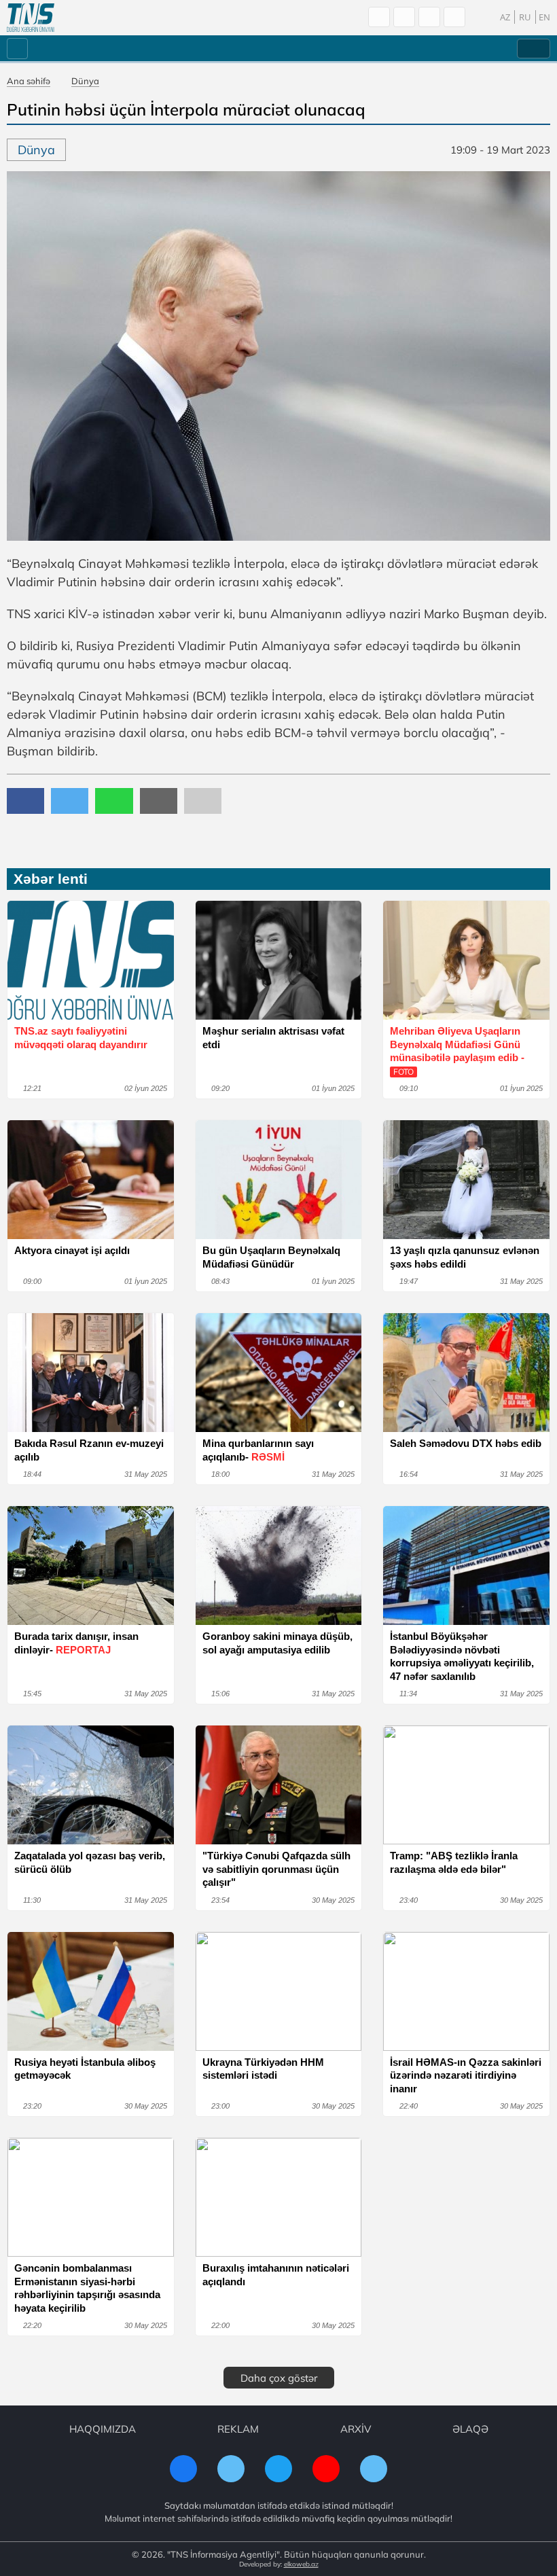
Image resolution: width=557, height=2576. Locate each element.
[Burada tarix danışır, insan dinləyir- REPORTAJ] (91, 1566)
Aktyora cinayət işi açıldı (72, 1250)
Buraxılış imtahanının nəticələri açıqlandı (276, 2275)
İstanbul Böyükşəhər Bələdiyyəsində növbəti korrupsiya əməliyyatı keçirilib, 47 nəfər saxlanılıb (462, 1656)
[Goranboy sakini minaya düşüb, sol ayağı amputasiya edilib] (279, 1566)
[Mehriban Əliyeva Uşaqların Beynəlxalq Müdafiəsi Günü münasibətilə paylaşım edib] (466, 960)
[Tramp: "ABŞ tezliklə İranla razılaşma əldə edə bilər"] (466, 1785)
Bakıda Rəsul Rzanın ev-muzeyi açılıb (89, 1450)
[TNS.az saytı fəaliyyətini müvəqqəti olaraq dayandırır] (91, 960)
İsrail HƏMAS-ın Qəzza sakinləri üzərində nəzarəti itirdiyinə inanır (466, 2075)
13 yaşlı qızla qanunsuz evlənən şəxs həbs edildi (465, 1257)
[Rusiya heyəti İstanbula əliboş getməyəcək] (91, 1991)
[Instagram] (429, 17)
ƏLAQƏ (470, 2429)
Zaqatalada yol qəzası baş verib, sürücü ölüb (90, 1862)
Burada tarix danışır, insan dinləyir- (76, 1643)
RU (525, 17)
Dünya (85, 81)
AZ (505, 17)
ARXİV (356, 2429)
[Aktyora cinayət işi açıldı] (91, 1180)
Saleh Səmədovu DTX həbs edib (466, 1443)
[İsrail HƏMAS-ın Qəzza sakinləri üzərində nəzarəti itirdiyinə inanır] (466, 1991)
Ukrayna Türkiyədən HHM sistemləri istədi (263, 2069)
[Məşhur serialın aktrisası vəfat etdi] (279, 960)
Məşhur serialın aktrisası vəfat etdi (273, 1038)
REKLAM (238, 2429)
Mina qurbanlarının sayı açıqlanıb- (258, 1450)
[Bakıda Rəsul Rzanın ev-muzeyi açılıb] (91, 1373)
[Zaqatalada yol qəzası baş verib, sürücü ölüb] (91, 1785)
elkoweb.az (301, 2564)
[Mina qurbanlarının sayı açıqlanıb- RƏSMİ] (279, 1373)
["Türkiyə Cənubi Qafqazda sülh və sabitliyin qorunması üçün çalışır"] (279, 1785)
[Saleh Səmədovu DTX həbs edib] (466, 1373)
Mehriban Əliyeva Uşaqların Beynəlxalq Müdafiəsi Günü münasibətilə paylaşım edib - (457, 1051)
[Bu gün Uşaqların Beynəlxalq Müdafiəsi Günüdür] (279, 1180)
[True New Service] (31, 18)
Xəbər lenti (51, 879)
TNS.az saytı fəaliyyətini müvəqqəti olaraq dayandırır (81, 1038)
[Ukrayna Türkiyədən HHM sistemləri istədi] (279, 1991)
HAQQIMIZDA (103, 2429)
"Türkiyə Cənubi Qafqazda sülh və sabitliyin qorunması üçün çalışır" (276, 1869)
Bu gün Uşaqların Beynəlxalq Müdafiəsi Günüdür (271, 1257)
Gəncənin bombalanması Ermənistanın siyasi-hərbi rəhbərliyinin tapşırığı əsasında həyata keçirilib (87, 2288)
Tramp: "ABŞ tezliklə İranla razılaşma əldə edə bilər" (454, 1862)
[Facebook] (404, 17)
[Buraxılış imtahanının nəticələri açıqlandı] (279, 2197)
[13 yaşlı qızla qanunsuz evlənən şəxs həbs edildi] (466, 1180)
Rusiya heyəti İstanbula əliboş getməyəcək (85, 2069)
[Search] (379, 17)
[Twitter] (454, 17)
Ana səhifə (29, 81)
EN (544, 17)
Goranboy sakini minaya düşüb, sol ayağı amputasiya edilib (277, 1643)
